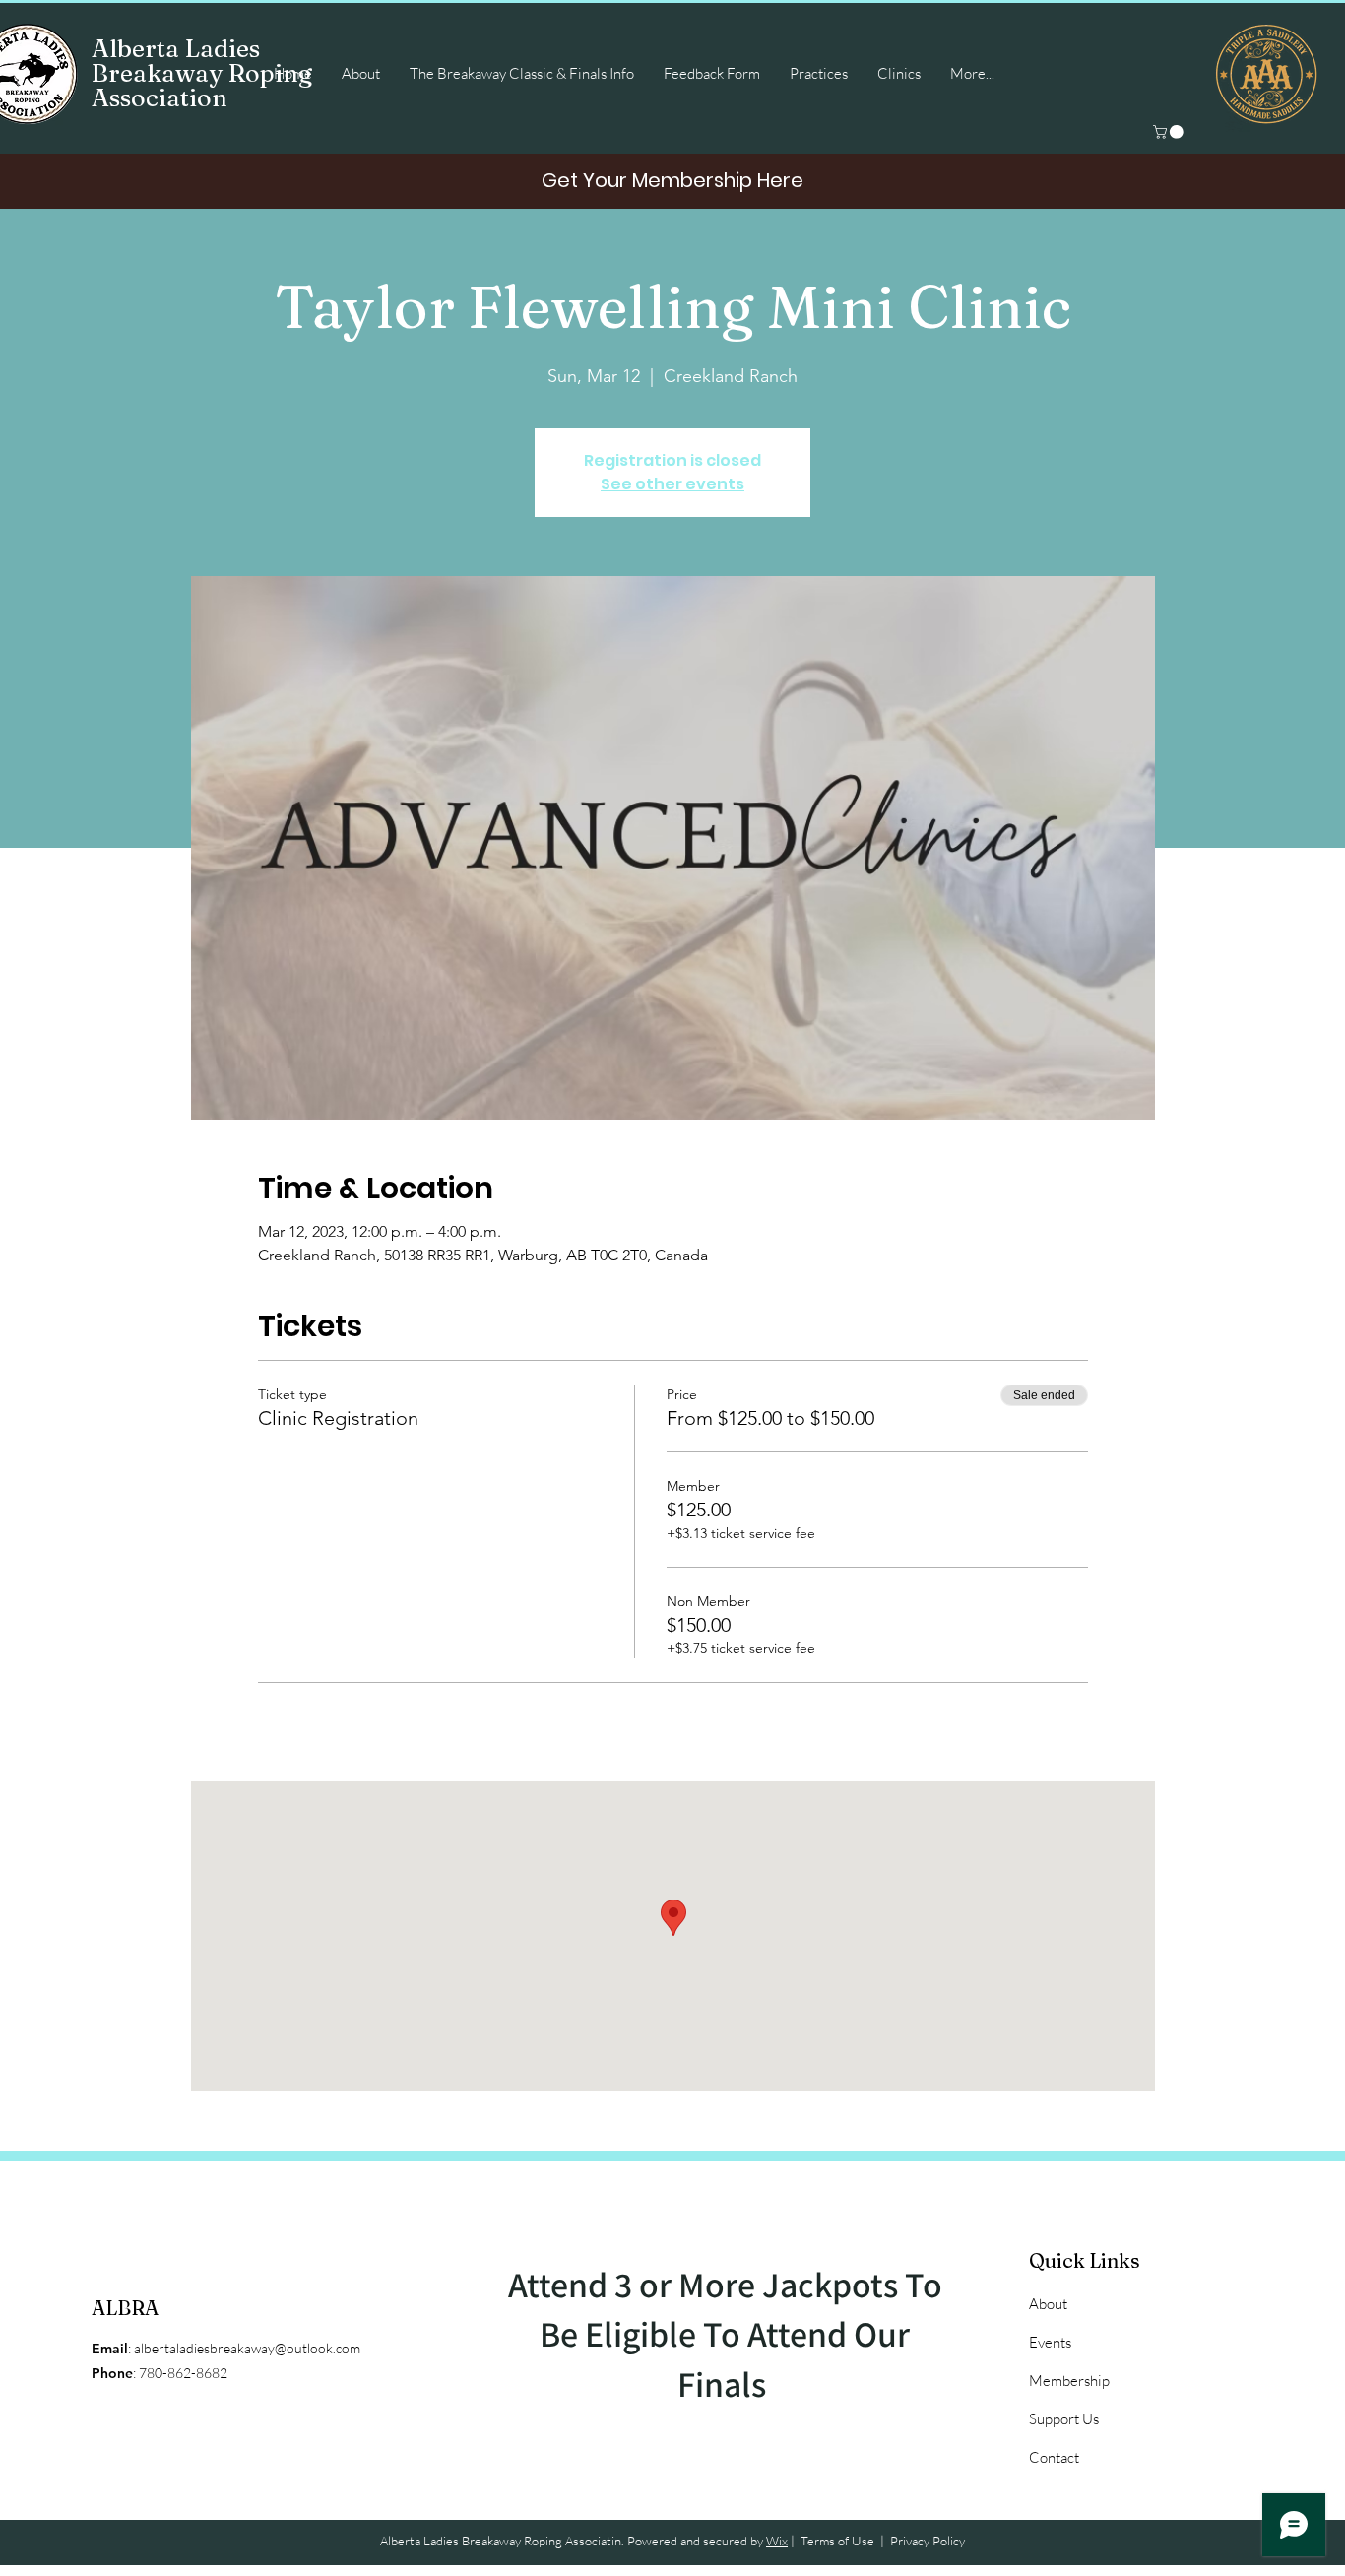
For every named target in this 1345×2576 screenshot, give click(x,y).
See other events (672, 484)
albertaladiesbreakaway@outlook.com (247, 2348)
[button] (1170, 132)
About (1048, 2304)
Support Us (1064, 2419)
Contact (1054, 2457)
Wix (777, 2541)
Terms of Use (837, 2541)
